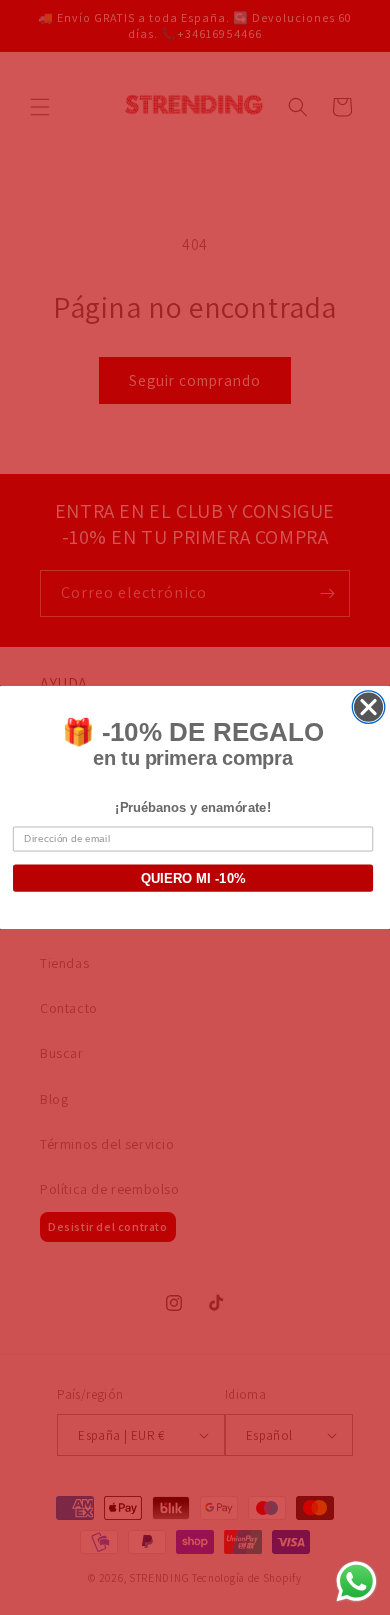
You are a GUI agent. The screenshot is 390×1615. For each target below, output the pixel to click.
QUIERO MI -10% (193, 878)
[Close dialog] (368, 707)
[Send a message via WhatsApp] (356, 1581)
